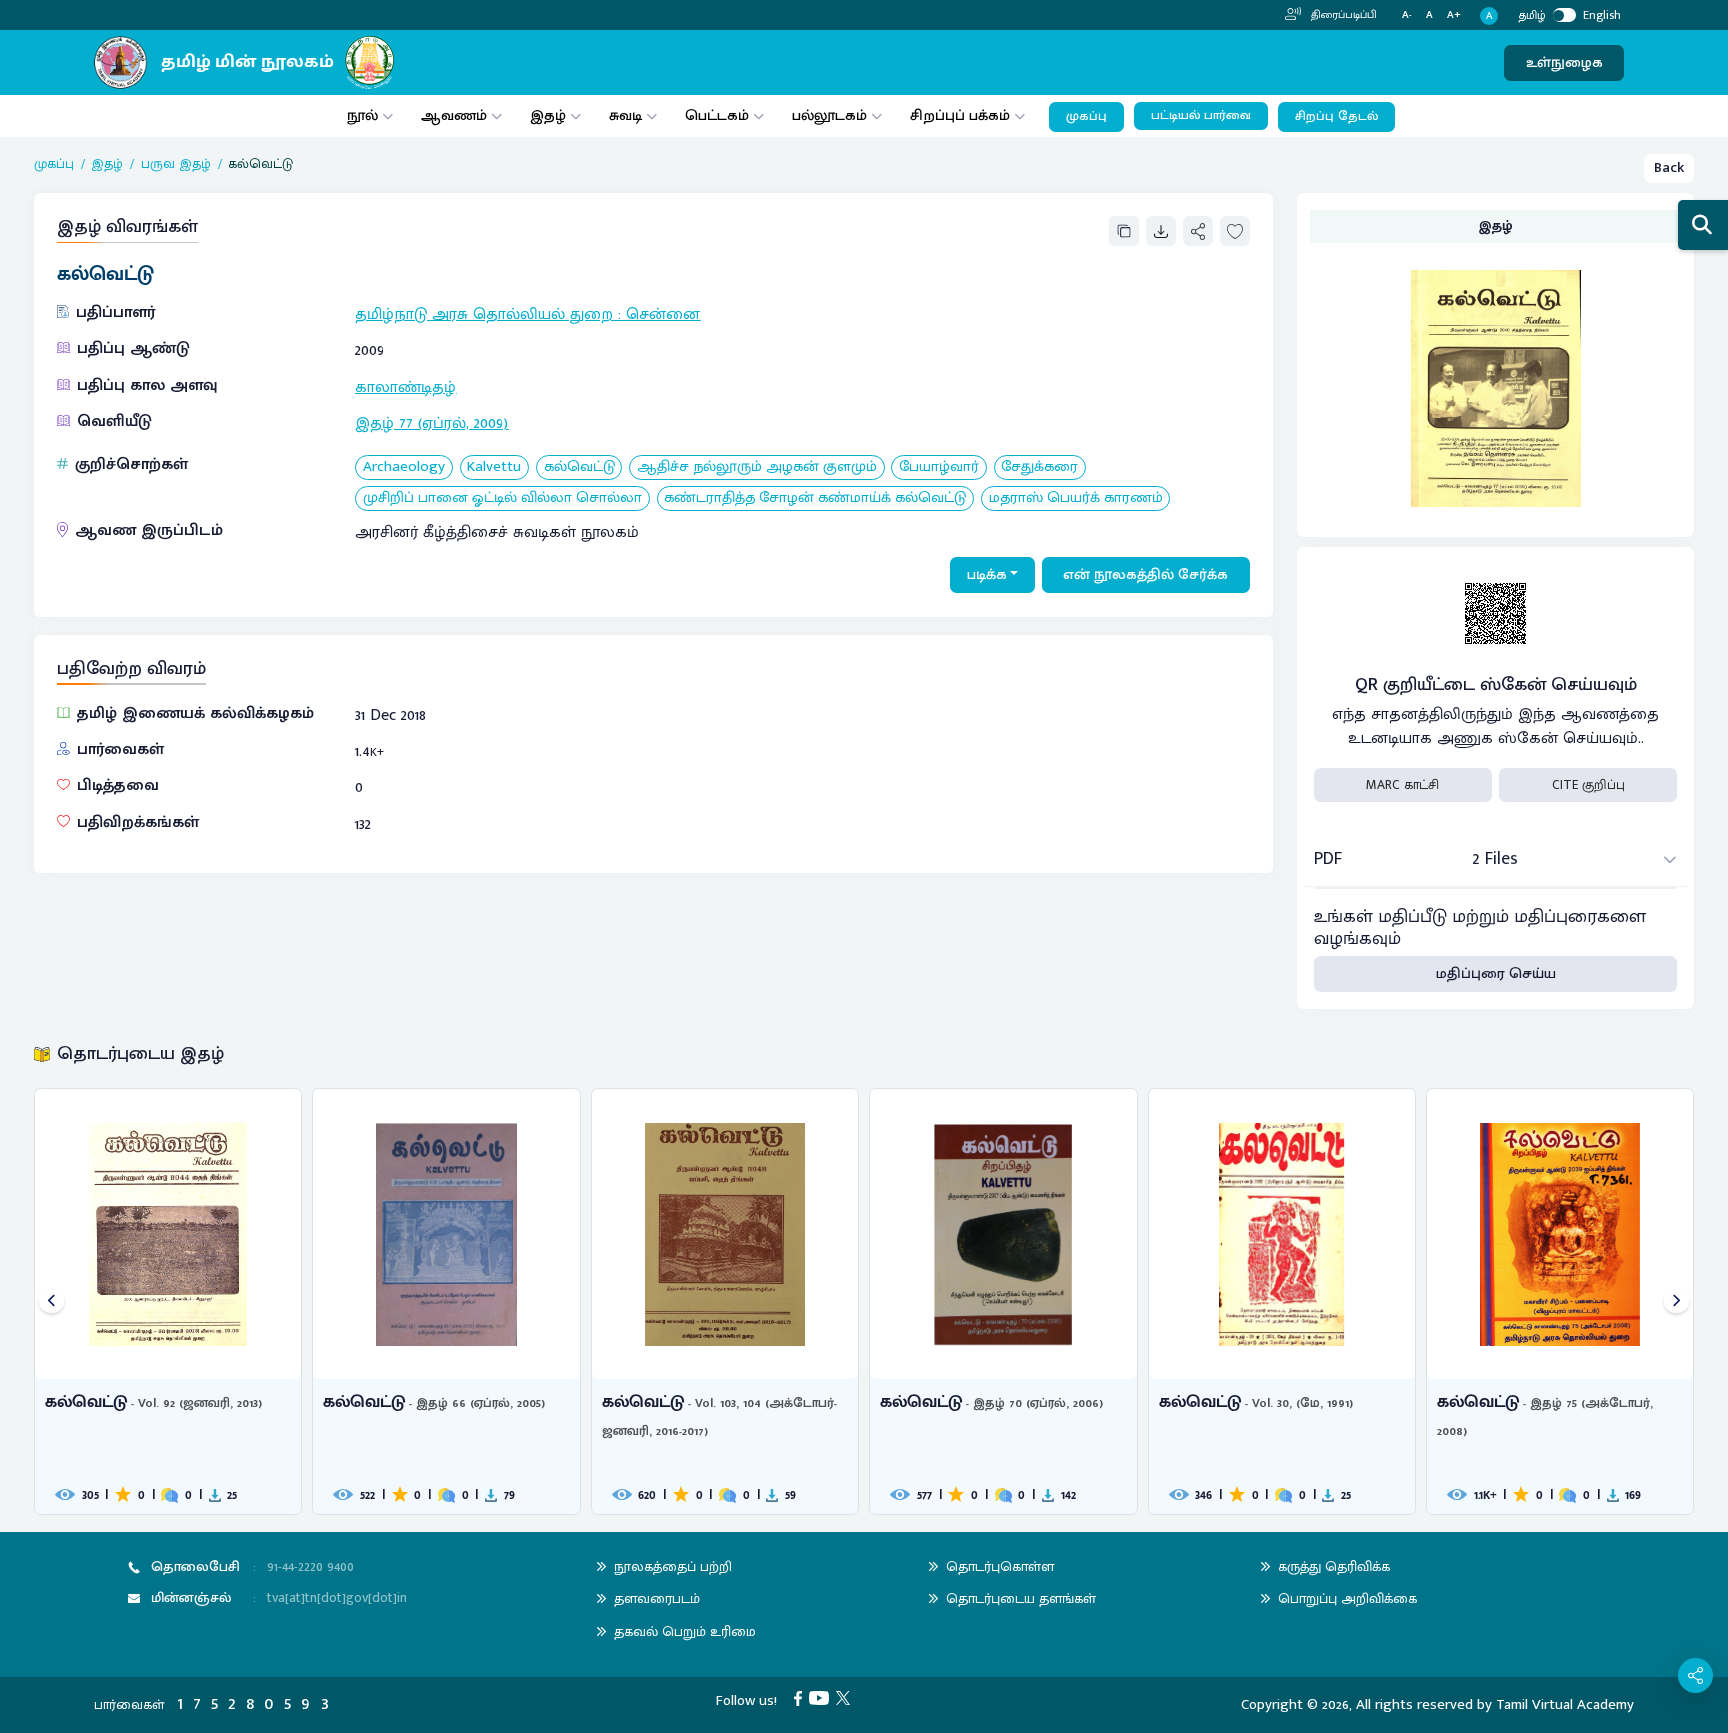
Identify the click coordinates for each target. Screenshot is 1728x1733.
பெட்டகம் (717, 115)
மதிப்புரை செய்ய (1496, 973)
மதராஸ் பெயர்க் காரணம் (1076, 498)
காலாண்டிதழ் (405, 387)
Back (1669, 167)
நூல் (362, 115)
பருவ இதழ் (176, 164)
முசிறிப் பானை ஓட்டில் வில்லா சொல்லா (502, 498)
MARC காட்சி (1402, 785)
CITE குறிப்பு (1588, 785)
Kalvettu (494, 467)
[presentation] (51, 1301)
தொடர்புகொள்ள (1000, 1566)
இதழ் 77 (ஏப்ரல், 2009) (431, 423)
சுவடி (625, 115)
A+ (1454, 15)
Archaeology (404, 467)
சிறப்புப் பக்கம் (960, 115)
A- (1407, 15)
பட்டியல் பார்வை (1201, 115)
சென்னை (663, 314)
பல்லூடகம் (829, 115)
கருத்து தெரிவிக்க (1334, 1566)
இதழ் (548, 115)
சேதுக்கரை (1039, 467)
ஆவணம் (456, 115)
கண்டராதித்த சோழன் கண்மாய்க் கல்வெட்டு (815, 498)
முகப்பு (1086, 116)
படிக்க (987, 574)
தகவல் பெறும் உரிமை (685, 1631)
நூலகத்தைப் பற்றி (673, 1566)
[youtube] (822, 1697)
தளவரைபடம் (657, 1598)
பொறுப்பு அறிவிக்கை (1347, 1598)
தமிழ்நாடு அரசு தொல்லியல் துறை (484, 314)
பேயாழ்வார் (939, 467)
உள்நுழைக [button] (1564, 62)
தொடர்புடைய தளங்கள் (1021, 1598)
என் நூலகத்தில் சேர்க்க (1145, 574)
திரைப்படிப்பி (1342, 15)
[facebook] (801, 1697)
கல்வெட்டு (579, 467)
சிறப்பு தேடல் (1336, 116)
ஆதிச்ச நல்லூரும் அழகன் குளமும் (757, 467)
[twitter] (846, 1697)
